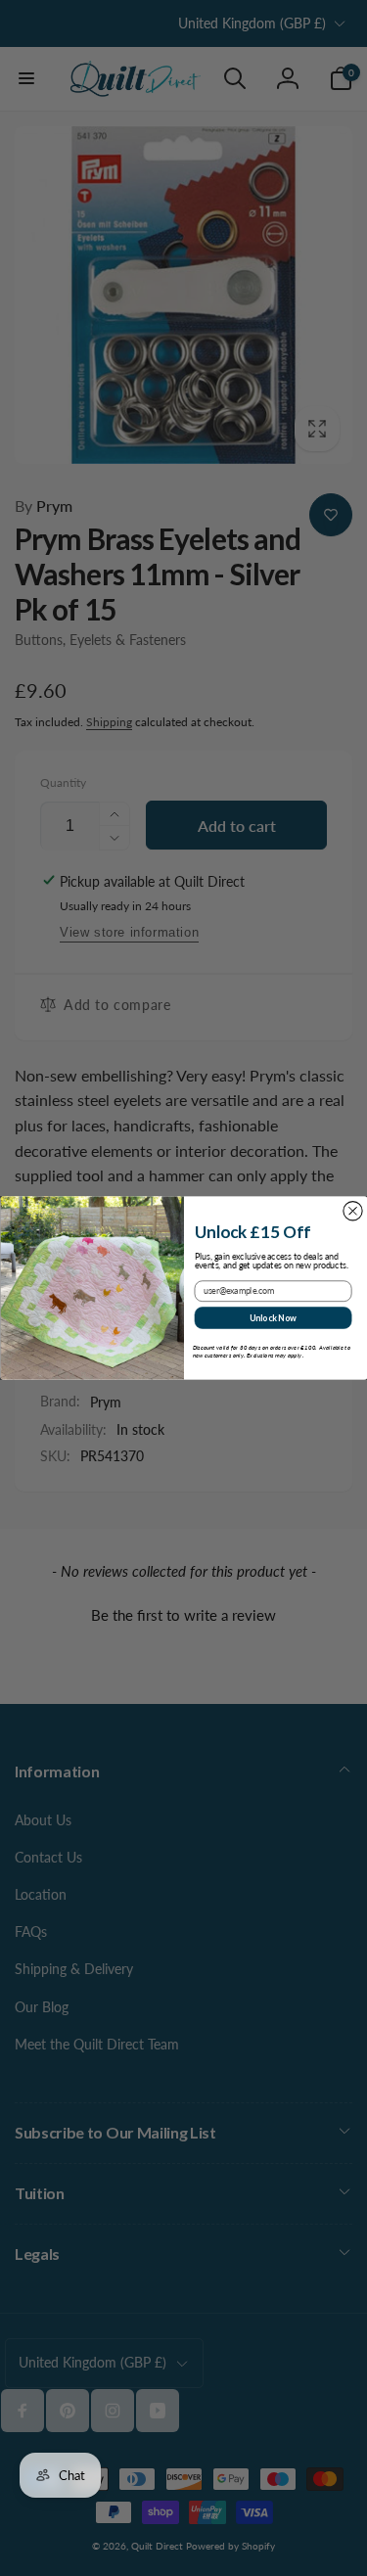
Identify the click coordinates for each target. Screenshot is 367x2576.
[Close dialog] (352, 1211)
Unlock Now (272, 1317)
